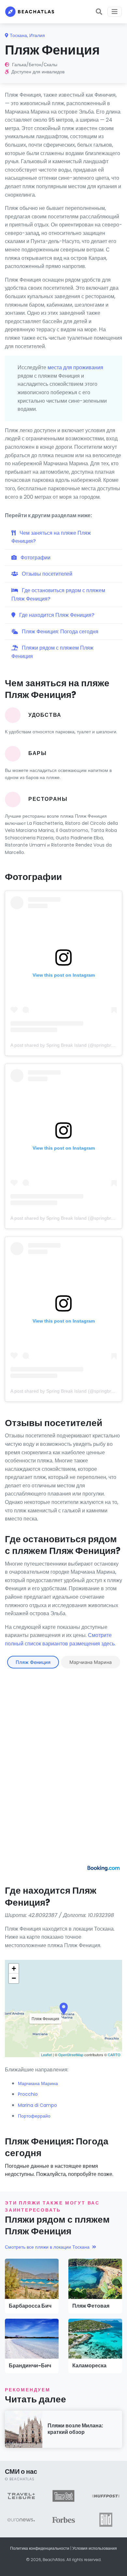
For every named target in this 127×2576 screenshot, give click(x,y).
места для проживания (75, 367)
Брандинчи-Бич (30, 2366)
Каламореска (89, 2366)
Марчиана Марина (91, 1662)
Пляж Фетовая (91, 2306)
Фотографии (35, 558)
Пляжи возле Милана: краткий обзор (75, 2429)
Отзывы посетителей (46, 574)
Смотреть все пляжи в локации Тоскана (47, 2247)
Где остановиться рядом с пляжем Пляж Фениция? (58, 595)
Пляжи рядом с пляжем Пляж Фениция (52, 652)
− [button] (14, 1978)
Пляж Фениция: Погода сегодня (59, 632)
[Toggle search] (99, 12)
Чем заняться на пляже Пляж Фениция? (51, 537)
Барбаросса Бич (30, 2306)
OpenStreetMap (71, 2055)
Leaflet (46, 2055)
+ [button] (14, 1968)
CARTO (114, 2055)
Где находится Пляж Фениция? (56, 615)
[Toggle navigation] (115, 12)
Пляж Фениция (33, 1662)
